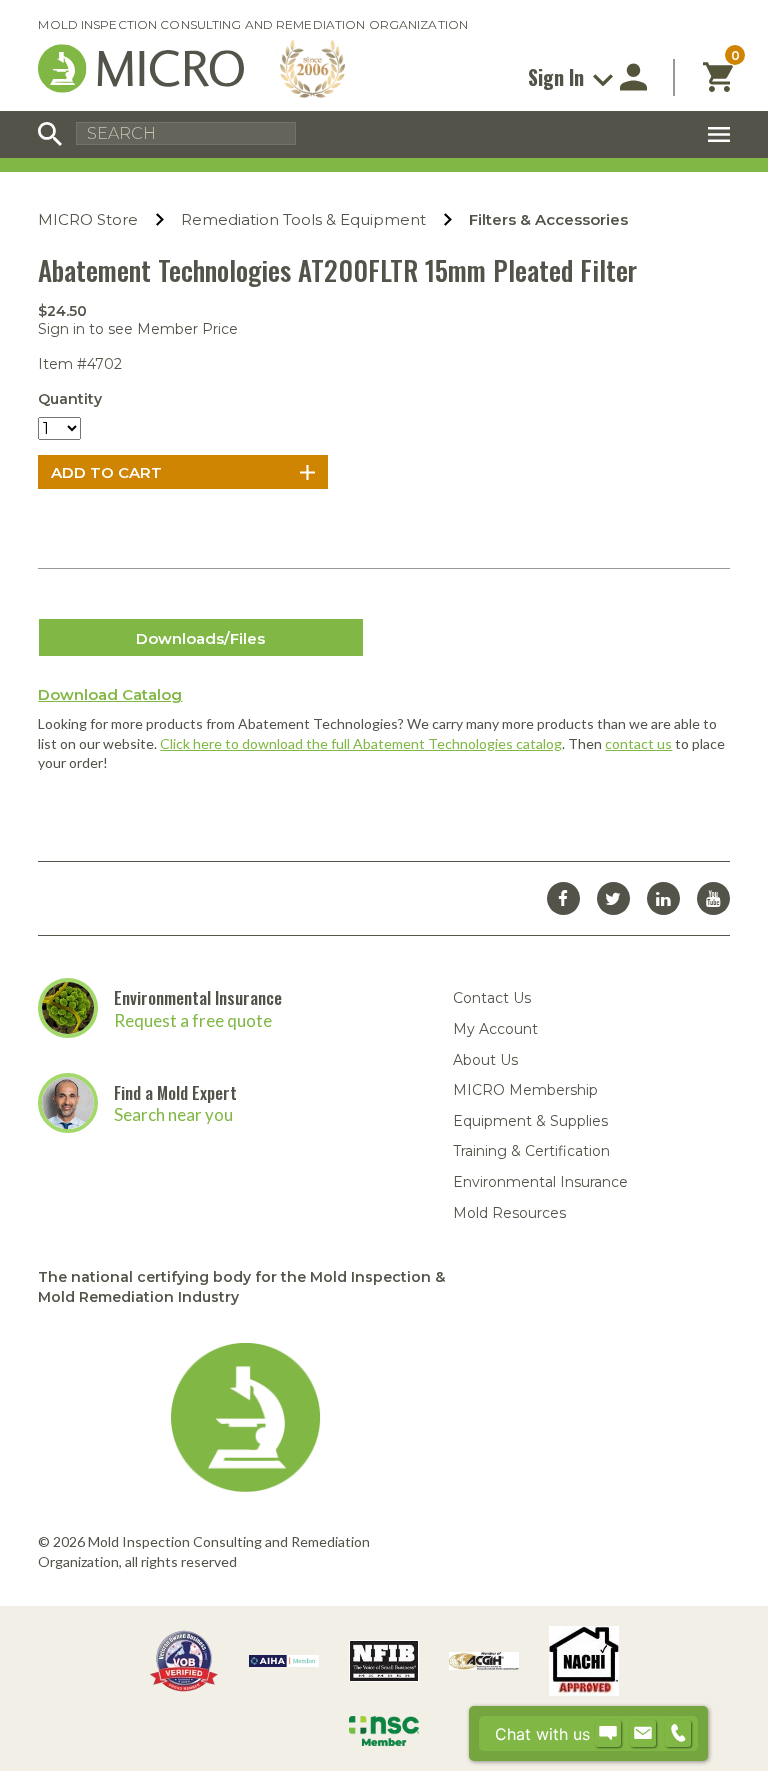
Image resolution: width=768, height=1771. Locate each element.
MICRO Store (88, 219)
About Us (485, 1060)
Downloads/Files (200, 638)
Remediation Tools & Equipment (303, 219)
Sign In (558, 77)
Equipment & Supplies (530, 1121)
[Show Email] (643, 1734)
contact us (638, 743)
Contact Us (492, 998)
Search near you (173, 1114)
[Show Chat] (608, 1734)
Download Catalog (110, 694)
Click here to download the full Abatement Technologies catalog (361, 743)
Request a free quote (193, 1020)
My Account (495, 1029)
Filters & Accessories (548, 219)
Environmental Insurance (198, 997)
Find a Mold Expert (175, 1092)
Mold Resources (509, 1213)
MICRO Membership (525, 1090)
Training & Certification (531, 1151)
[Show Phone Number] (678, 1734)
